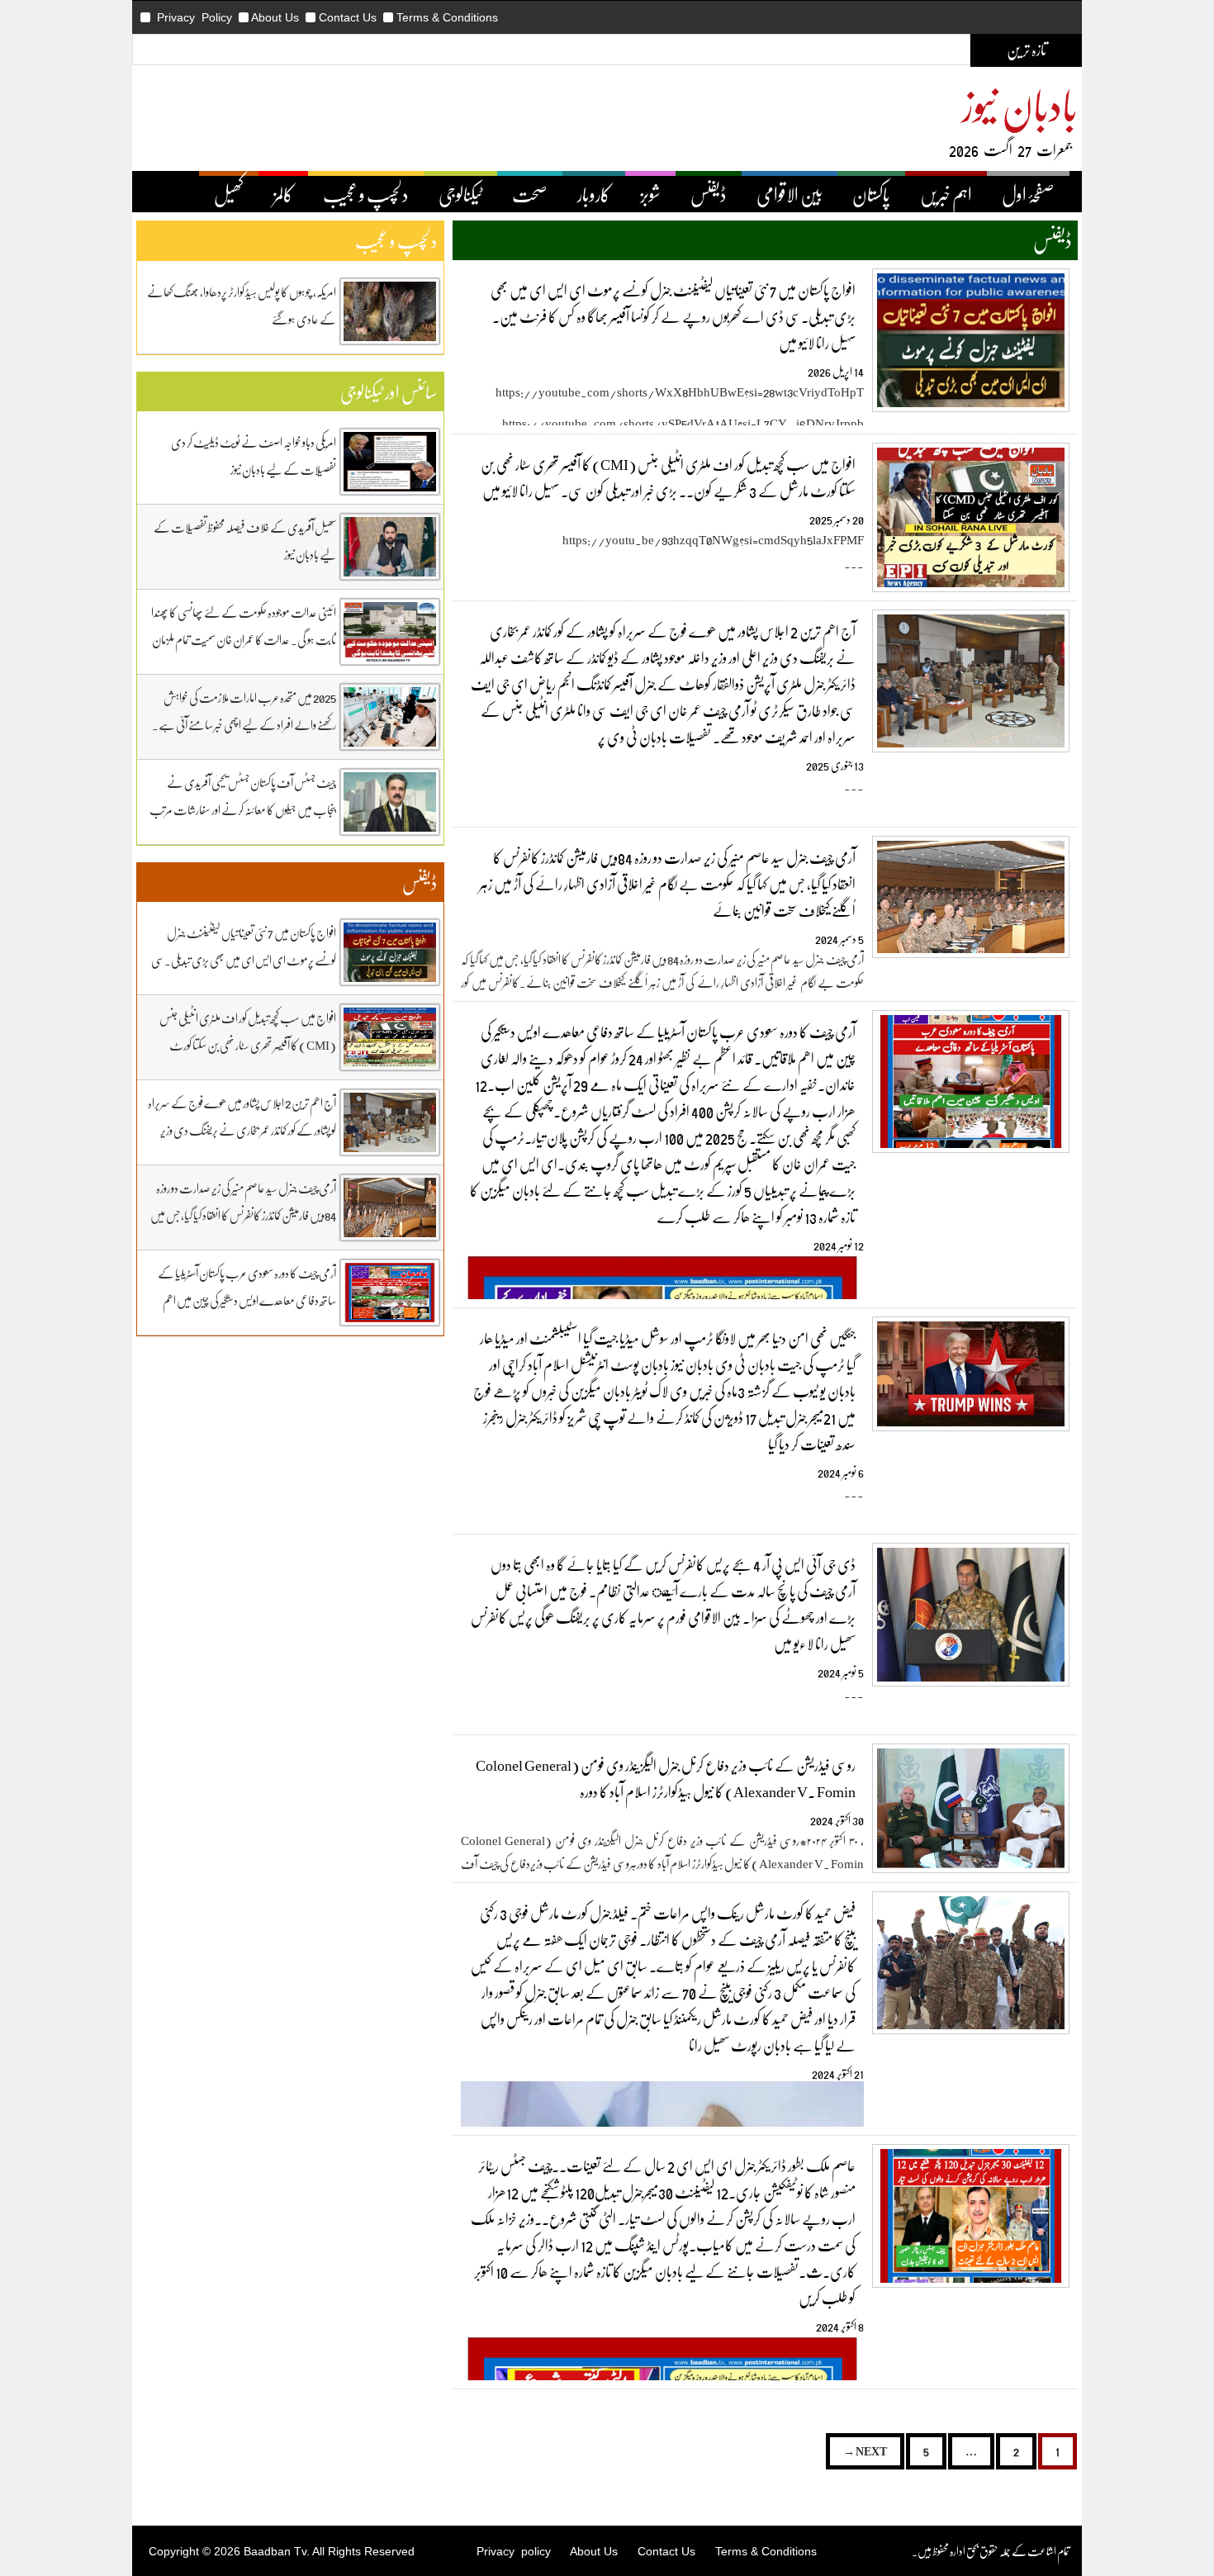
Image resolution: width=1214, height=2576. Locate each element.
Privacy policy (514, 2551)
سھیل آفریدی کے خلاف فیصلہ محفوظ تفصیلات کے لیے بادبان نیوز (245, 541)
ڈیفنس (709, 194)
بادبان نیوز (1020, 104)
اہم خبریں (946, 194)
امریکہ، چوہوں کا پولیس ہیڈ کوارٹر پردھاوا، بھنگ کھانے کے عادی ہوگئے (242, 305)
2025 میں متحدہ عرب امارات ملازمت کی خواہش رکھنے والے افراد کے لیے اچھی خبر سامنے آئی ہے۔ (244, 711)
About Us (275, 17)
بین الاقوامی (790, 194)
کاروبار (594, 194)
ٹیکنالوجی (460, 194)
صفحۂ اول (1028, 194)
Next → (865, 2451)
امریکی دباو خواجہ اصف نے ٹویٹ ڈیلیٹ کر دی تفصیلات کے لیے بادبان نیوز (254, 455)
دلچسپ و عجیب (366, 194)
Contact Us (348, 17)
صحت (530, 194)
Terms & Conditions (447, 17)
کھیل (229, 194)
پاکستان (871, 194)
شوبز (650, 194)
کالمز (283, 194)
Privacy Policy (194, 17)
